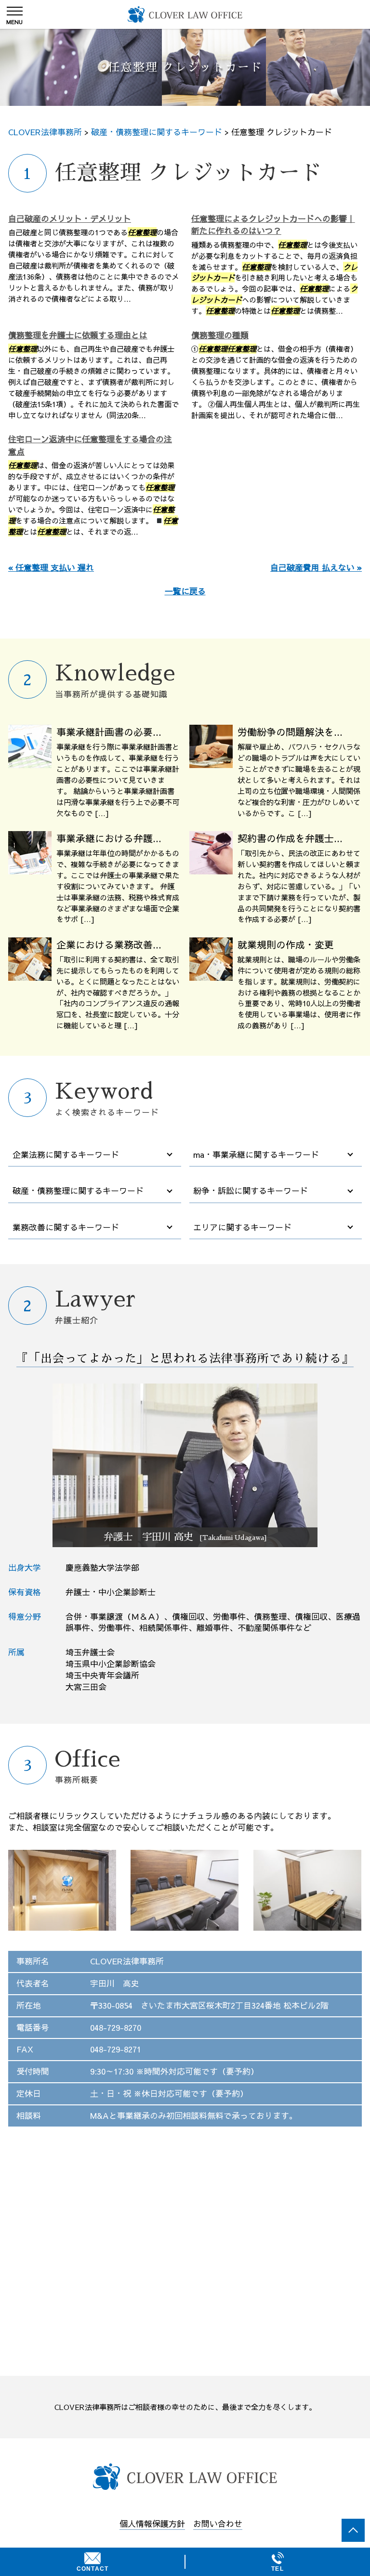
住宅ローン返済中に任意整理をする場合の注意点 (90, 445)
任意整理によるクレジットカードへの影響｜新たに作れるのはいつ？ (273, 225)
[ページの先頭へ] (353, 2530)
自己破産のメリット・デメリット (70, 218)
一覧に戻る (185, 591)
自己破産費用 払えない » (316, 567)
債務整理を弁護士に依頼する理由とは (78, 335)
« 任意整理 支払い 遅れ (51, 567)
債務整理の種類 (220, 335)
